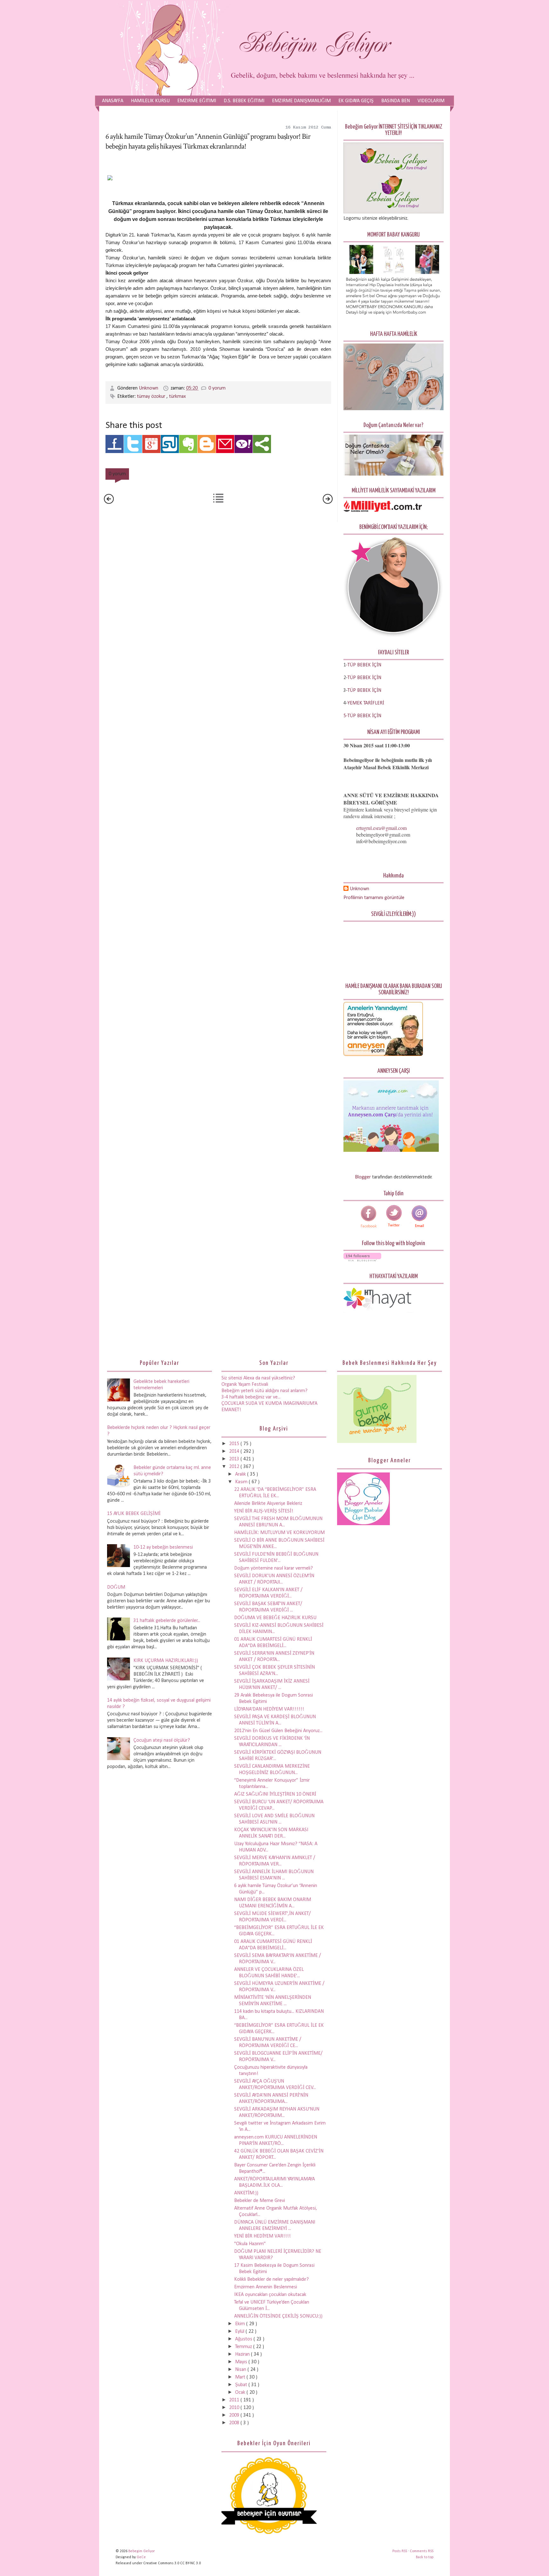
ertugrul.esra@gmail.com (381, 828)
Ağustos (244, 2339)
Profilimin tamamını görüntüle (374, 898)
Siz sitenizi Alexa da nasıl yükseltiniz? (258, 1378)
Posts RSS (400, 2551)
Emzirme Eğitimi (197, 101)
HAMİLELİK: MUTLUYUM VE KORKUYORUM (279, 1533)
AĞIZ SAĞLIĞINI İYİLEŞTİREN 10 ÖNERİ (275, 1794)
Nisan (241, 2370)
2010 (235, 2408)
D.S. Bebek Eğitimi (244, 101)
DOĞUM (116, 1587)
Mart (241, 2377)
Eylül (240, 2332)
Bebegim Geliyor (142, 2551)
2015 (235, 1444)
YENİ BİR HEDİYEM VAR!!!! (262, 2236)
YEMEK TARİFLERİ (366, 703)
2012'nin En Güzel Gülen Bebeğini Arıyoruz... (278, 1731)
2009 (235, 2415)
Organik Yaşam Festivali (245, 1385)
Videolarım (431, 101)
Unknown (149, 388)
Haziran (243, 2354)
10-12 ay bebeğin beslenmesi (163, 1547)
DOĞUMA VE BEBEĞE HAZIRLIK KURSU (275, 1618)
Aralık (241, 1474)
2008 (235, 2423)
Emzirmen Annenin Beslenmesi (266, 2287)
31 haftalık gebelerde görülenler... (167, 1621)
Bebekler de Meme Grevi (260, 2201)
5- (346, 716)
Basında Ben (396, 101)
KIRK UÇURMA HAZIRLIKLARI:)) (166, 1661)
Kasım (242, 1482)
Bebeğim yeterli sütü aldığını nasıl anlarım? (264, 1391)
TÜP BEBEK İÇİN (364, 678)
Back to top (425, 2557)
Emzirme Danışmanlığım (301, 101)
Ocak (241, 2392)
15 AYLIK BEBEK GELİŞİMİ (134, 1514)
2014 (235, 1452)
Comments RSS (422, 2551)
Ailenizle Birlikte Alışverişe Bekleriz (268, 1504)
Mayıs (242, 2362)
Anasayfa (113, 101)
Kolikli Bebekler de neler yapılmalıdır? (271, 2279)
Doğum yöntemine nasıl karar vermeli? (274, 1568)
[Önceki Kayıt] (328, 503)
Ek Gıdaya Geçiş (356, 101)
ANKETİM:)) (246, 2193)
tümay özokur (152, 397)
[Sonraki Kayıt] (109, 503)
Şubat (242, 2385)
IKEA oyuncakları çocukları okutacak (270, 2295)
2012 (235, 1467)
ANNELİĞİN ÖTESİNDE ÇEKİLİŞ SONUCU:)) (278, 2316)
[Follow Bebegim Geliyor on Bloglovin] (362, 1260)
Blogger (363, 1177)
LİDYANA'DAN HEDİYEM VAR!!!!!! (269, 1709)
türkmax (177, 397)
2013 (235, 1459)
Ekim (241, 2324)
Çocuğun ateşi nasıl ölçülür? (162, 1740)
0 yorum (217, 388)
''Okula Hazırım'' (250, 2244)
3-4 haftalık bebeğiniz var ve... (251, 1397)
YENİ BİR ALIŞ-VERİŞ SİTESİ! (264, 1511)
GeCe (141, 2557)
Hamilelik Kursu (150, 101)
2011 (235, 2400)
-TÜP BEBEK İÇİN (364, 665)
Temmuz (244, 2347)
